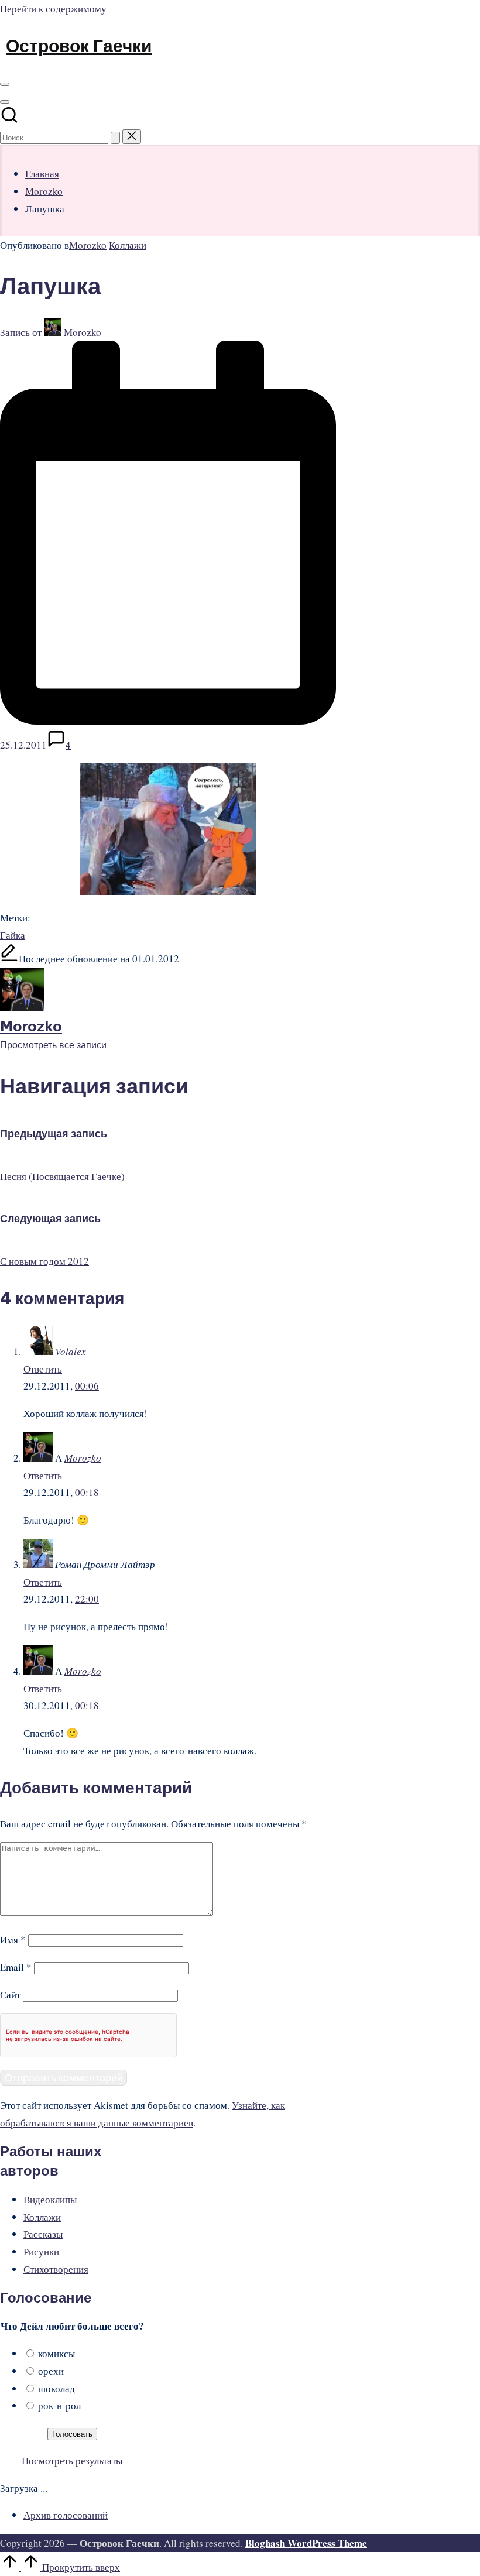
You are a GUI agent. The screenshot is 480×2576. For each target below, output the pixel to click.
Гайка (13, 935)
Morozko (88, 245)
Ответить (43, 1369)
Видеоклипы (50, 2199)
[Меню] (5, 84)
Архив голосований (66, 2515)
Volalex (71, 1351)
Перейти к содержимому (53, 8)
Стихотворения (56, 2269)
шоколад (56, 2388)
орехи (51, 2371)
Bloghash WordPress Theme (306, 2543)
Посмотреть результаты (72, 2460)
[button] (115, 138)
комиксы (56, 2353)
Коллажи (128, 245)
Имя (13, 1939)
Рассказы (43, 2234)
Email (16, 1967)
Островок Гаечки (79, 46)
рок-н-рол (59, 2405)
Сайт (10, 1994)
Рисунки (41, 2251)
